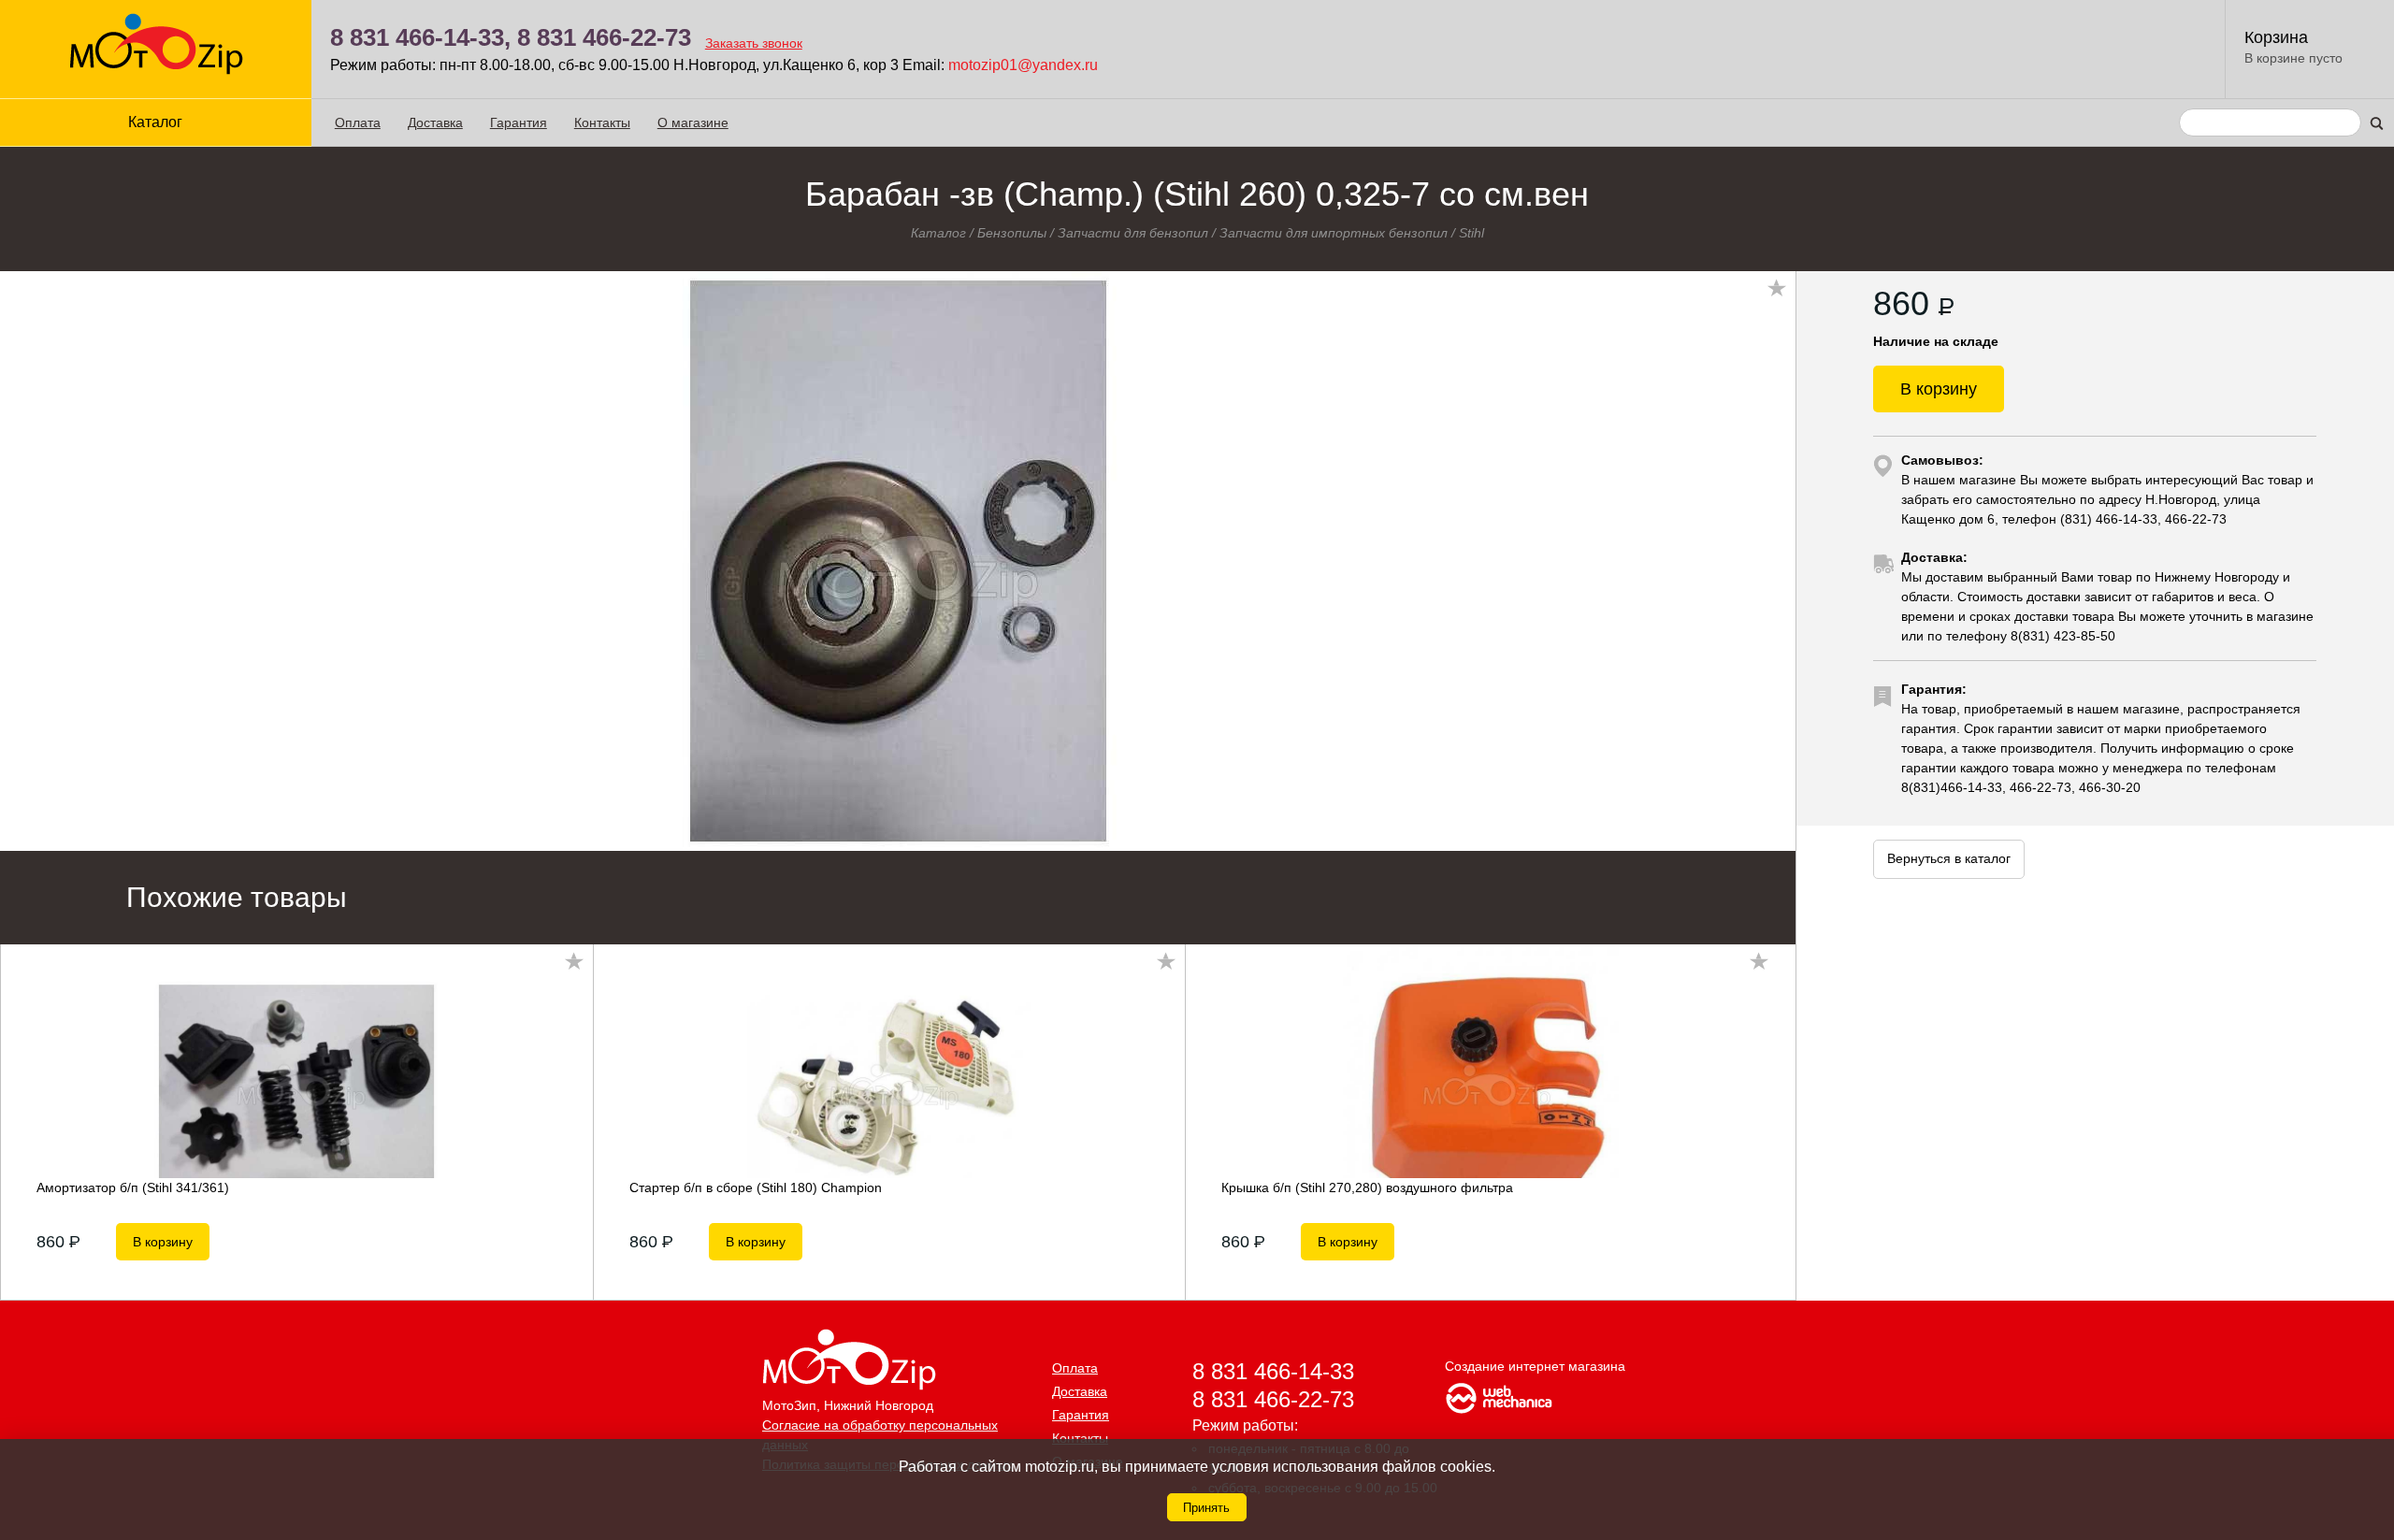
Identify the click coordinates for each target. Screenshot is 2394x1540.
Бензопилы (1012, 233)
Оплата (358, 122)
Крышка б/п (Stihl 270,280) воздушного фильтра (1367, 1187)
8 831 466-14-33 (1273, 1371)
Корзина (2276, 37)
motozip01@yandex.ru (1023, 65)
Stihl (1471, 233)
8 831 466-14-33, (420, 37)
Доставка (435, 122)
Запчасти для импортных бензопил (1334, 233)
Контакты (602, 122)
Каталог (938, 233)
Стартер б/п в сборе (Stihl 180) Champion (756, 1187)
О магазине (693, 122)
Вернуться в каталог (1949, 858)
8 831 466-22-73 (604, 37)
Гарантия (519, 122)
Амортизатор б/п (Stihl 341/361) (133, 1187)
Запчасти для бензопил (1133, 233)
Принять (1206, 1508)
